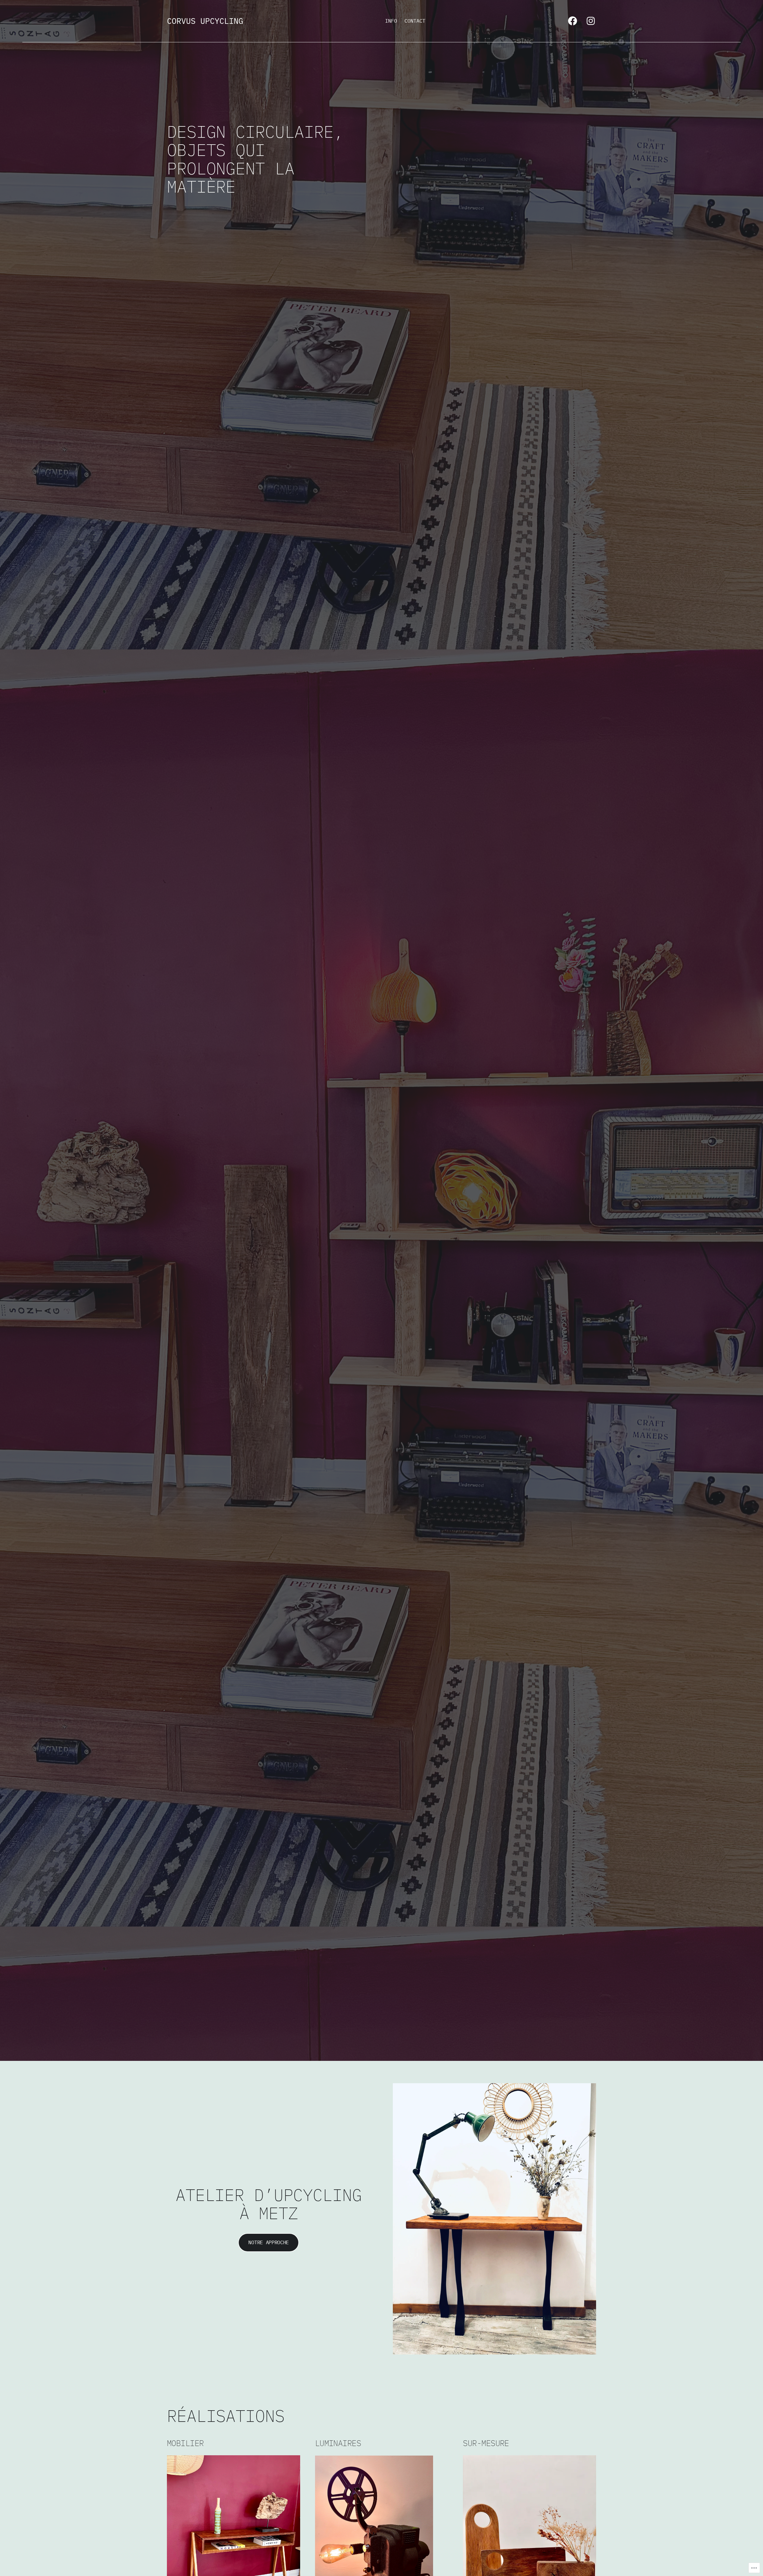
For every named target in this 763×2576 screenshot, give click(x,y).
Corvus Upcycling (205, 21)
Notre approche (269, 2242)
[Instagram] (591, 21)
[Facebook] (573, 21)
